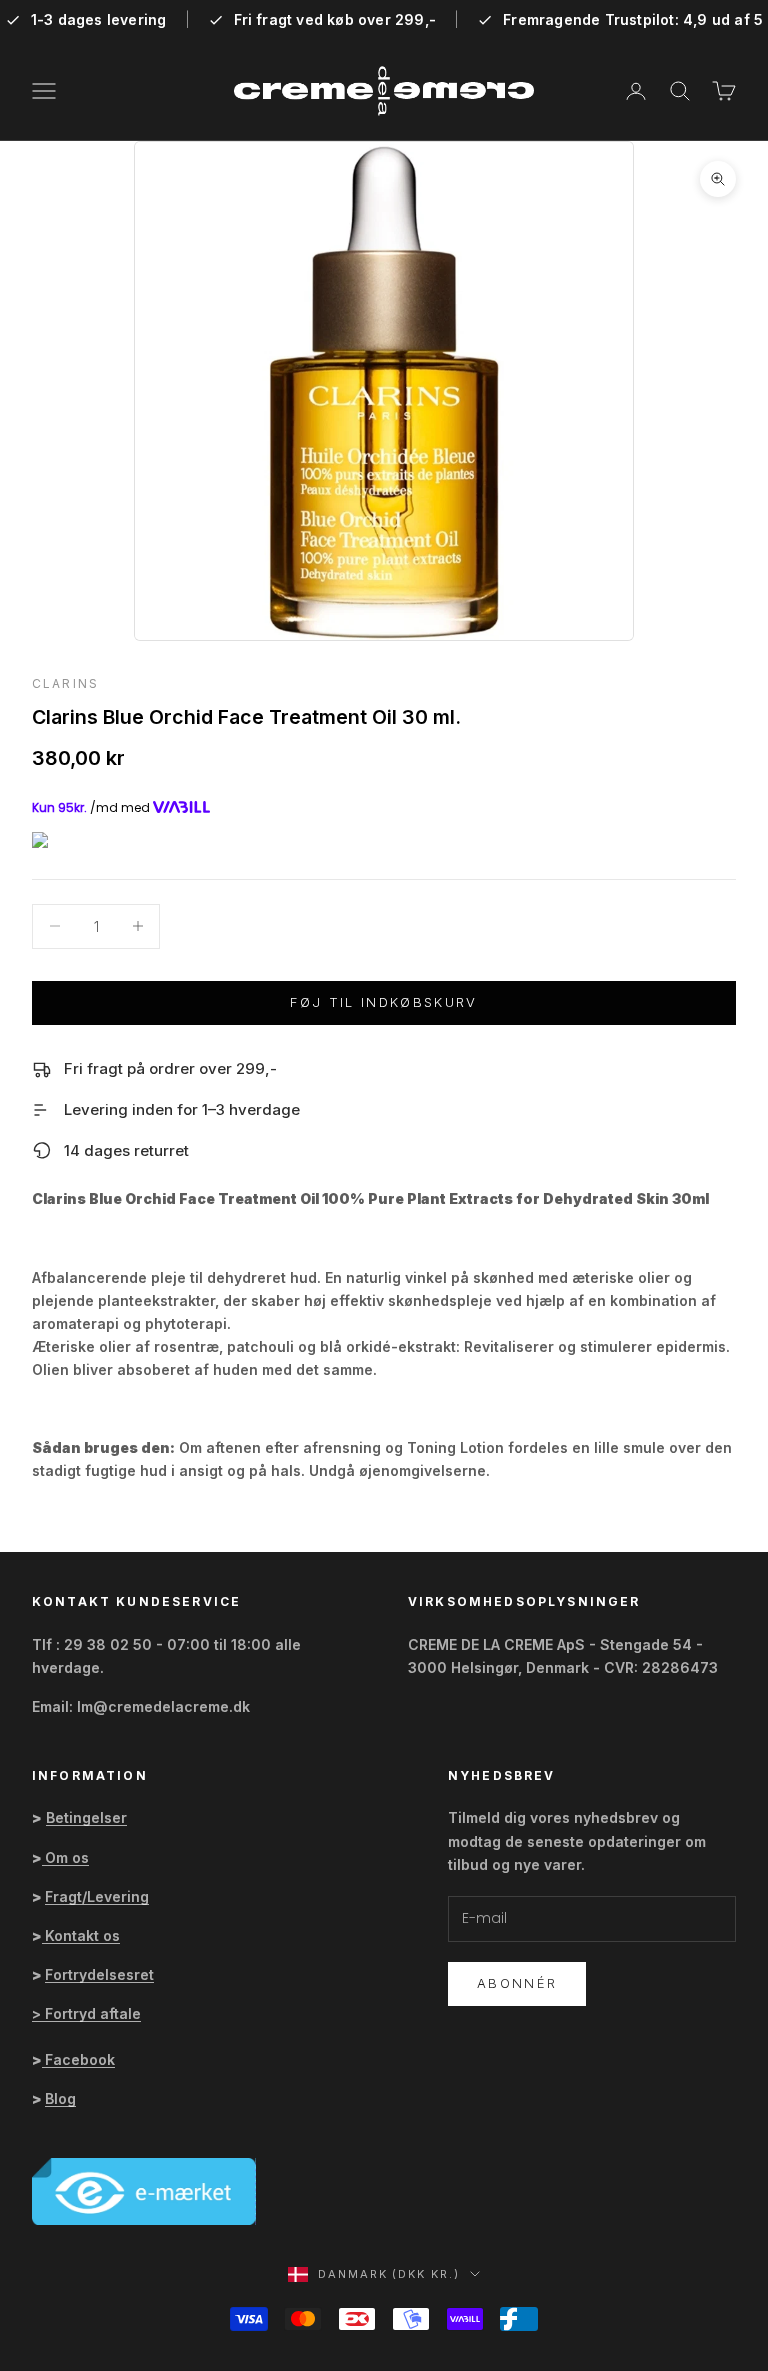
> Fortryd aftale (86, 2013)
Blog (60, 2098)
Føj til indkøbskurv (383, 1002)
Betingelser (86, 1817)
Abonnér (517, 1983)
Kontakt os (82, 1935)
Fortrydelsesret (99, 1974)
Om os (67, 1857)
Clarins (65, 683)
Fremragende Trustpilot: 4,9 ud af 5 (633, 20)
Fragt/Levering (97, 1896)
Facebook (80, 2059)
